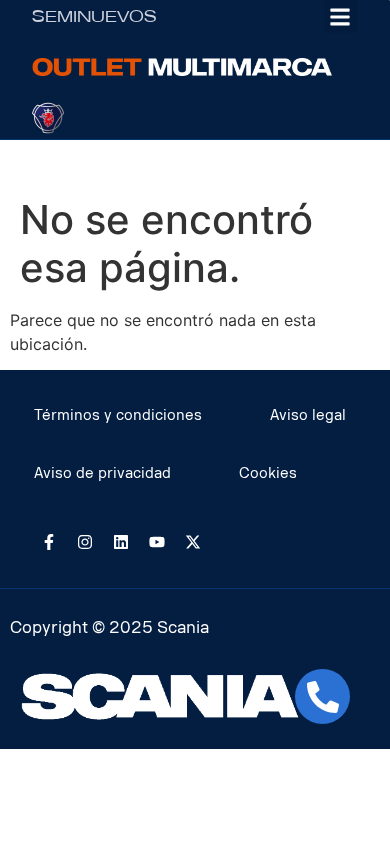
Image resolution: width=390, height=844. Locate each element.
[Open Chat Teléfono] (322, 696)
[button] (340, 16)
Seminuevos (94, 16)
